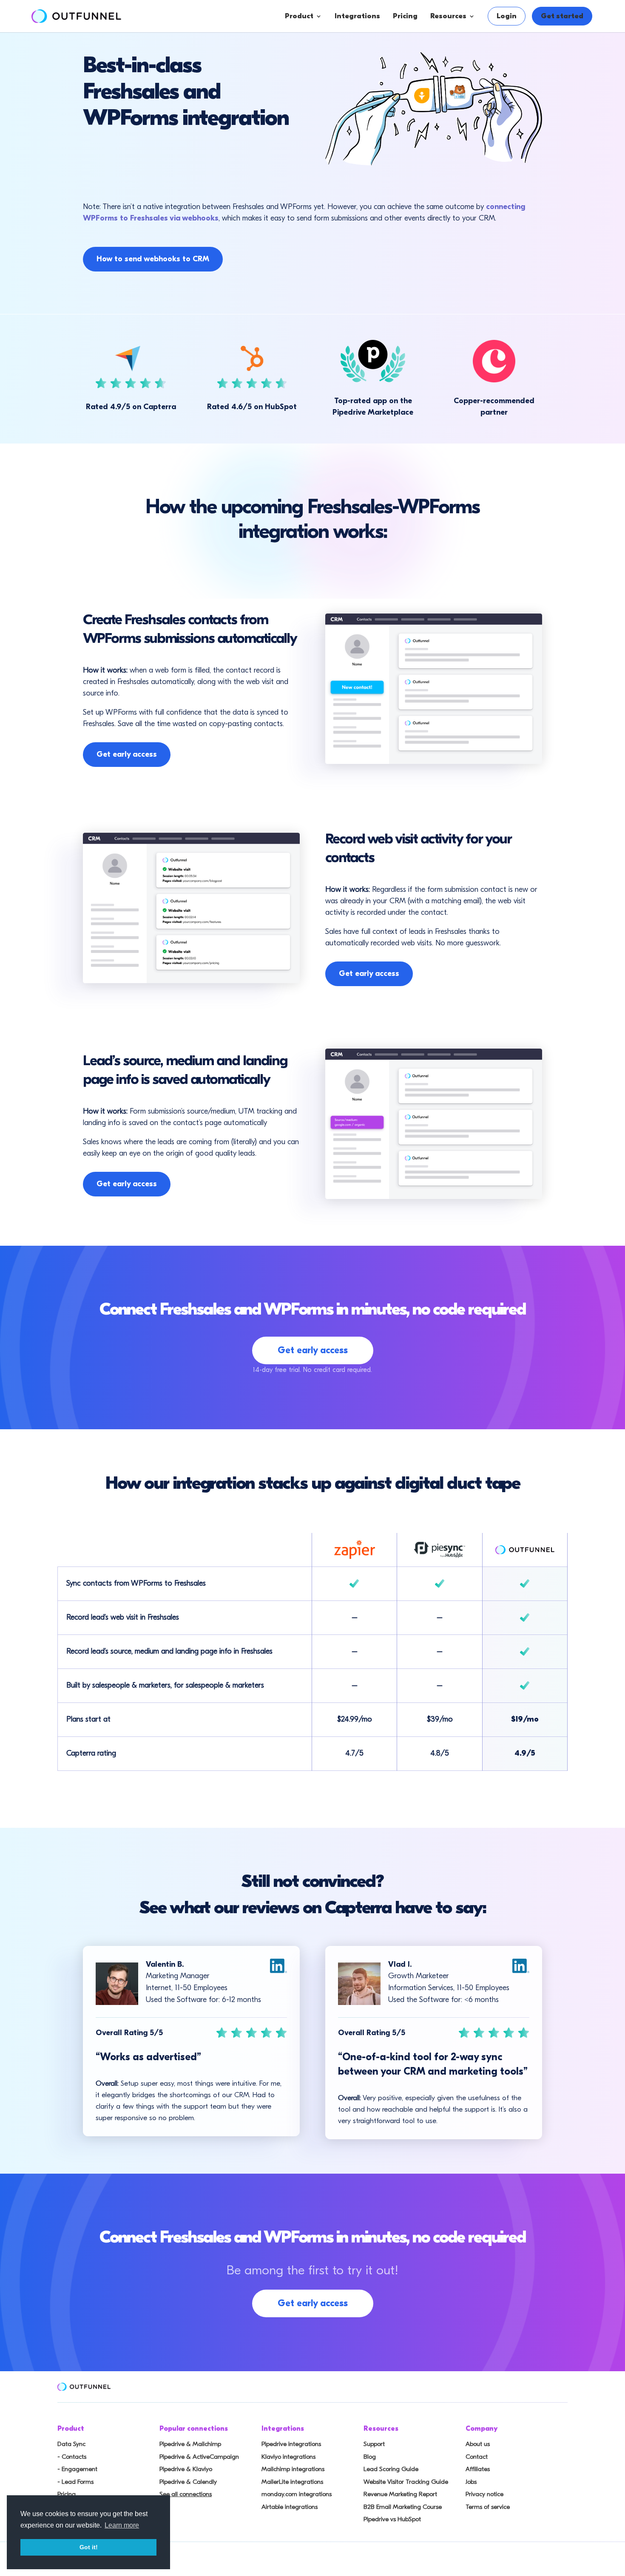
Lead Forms (332, 100)
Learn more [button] (122, 2525)
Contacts (328, 66)
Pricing (405, 16)
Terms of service (488, 2507)
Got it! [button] (89, 2547)
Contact (477, 2457)
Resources (448, 16)
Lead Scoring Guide (391, 2469)
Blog (370, 2457)
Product (299, 16)
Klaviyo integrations (288, 2457)
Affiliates (478, 2469)
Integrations (357, 16)
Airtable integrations (290, 2507)
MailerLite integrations (292, 2482)
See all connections (186, 2494)
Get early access (127, 754)
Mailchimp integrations (293, 2469)
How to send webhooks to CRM (153, 259)
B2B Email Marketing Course (403, 2507)
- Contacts (72, 2457)
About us (478, 2444)
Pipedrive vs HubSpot (392, 2519)
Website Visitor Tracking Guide (406, 2482)
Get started (562, 16)
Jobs (471, 2482)
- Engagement (77, 2469)
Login (507, 16)
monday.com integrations (297, 2494)
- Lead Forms (75, 2482)
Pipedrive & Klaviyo (186, 2469)
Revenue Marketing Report (400, 2494)
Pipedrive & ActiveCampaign (199, 2457)
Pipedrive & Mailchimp (190, 2444)
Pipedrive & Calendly (188, 2482)
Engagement (334, 83)
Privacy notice (484, 2494)
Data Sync (71, 2444)
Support (374, 2444)
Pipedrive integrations (291, 2444)
